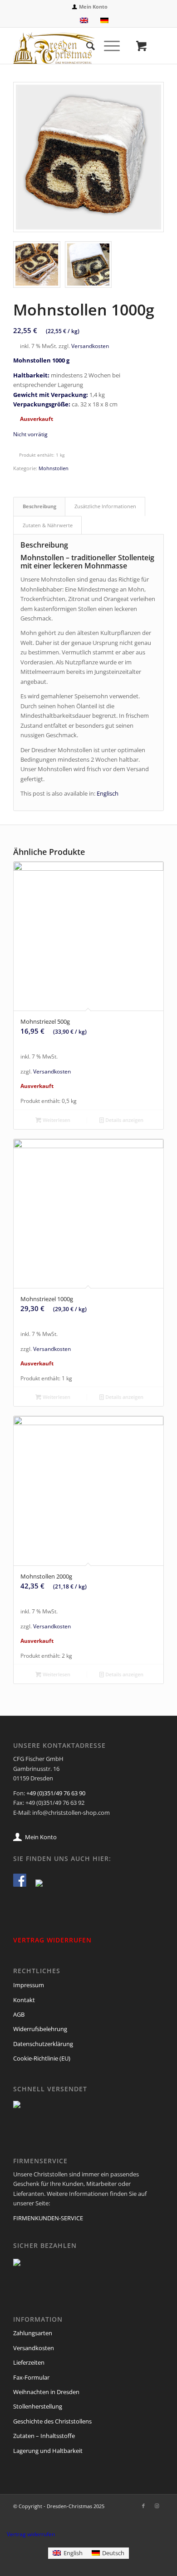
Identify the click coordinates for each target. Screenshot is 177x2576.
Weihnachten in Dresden (46, 2392)
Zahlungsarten (33, 2333)
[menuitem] (91, 7)
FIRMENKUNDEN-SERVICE (48, 2218)
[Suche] (86, 46)
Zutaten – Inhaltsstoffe (44, 2436)
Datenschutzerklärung (43, 2044)
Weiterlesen (56, 1120)
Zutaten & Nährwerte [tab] (48, 525)
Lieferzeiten (29, 2362)
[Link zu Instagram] (157, 2506)
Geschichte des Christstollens (52, 2421)
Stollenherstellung (38, 2406)
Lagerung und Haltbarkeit (48, 2451)
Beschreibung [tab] (39, 506)
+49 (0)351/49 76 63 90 (56, 1793)
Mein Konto (93, 7)
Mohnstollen (54, 468)
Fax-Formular (31, 2377)
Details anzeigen (124, 1120)
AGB (19, 2014)
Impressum (29, 1985)
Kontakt (24, 2000)
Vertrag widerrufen (31, 2534)
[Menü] (107, 46)
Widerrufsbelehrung (40, 2029)
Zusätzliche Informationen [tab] (105, 506)
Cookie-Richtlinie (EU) (42, 2058)
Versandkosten (90, 346)
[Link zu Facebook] (143, 2506)
